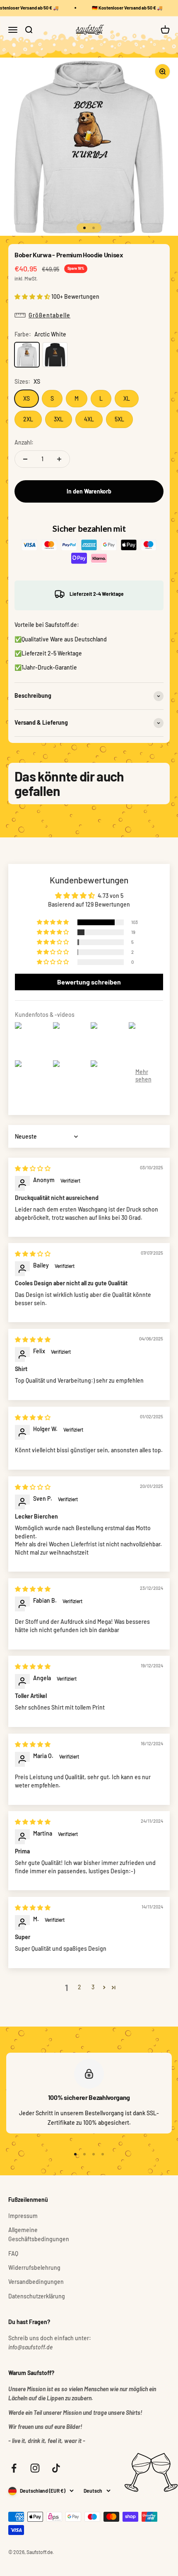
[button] (33, 296)
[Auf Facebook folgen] (14, 2468)
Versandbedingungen (36, 2282)
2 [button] (79, 1987)
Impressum (23, 2216)
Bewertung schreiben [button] (89, 982)
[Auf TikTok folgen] (56, 2468)
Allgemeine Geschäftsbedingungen (39, 2234)
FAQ (13, 2253)
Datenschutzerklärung (37, 2296)
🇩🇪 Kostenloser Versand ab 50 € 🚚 (124, 8)
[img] (33, 1168)
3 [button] (93, 1987)
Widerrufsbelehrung (34, 2268)
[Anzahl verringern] (25, 459)
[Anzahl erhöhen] (59, 459)
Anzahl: (24, 442)
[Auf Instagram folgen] (35, 2468)
